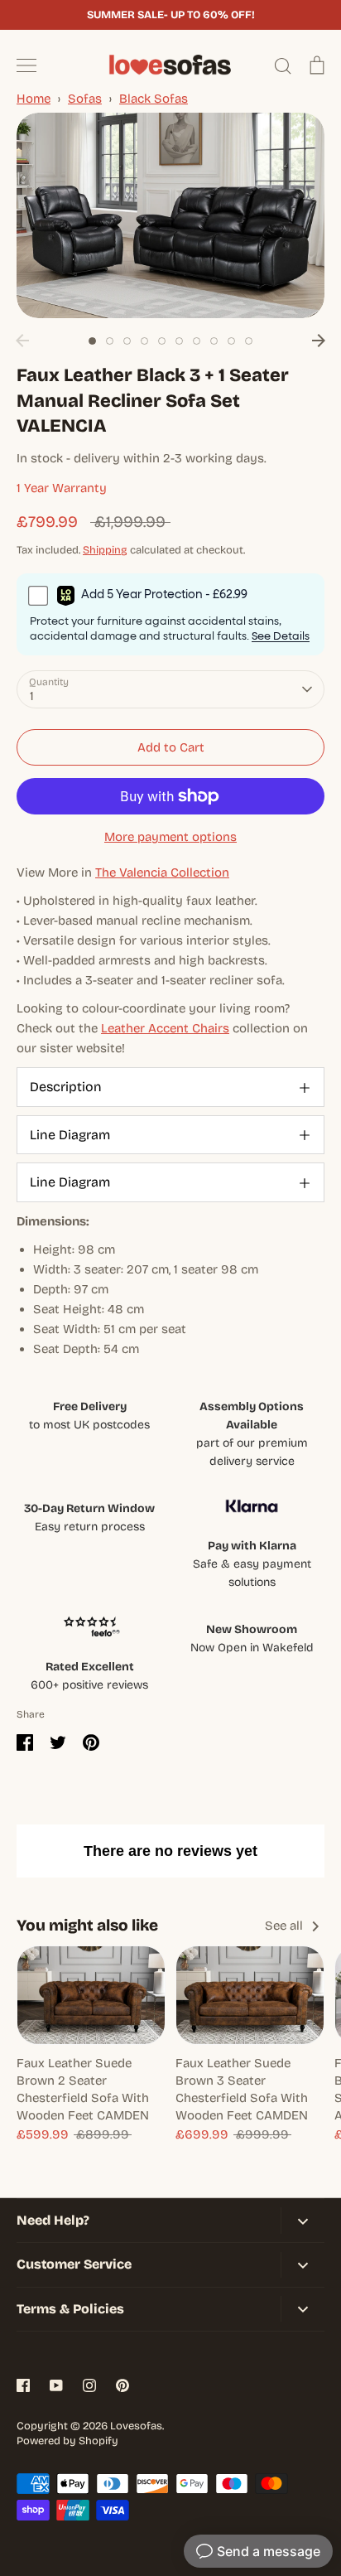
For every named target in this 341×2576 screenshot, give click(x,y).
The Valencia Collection (162, 872)
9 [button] (231, 341)
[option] (170, 215)
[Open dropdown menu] (303, 2220)
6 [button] (179, 341)
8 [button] (214, 341)
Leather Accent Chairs (165, 1028)
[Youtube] (56, 2385)
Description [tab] (66, 1087)
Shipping (105, 550)
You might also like (87, 1925)
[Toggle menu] (26, 65)
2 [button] (110, 341)
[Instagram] (89, 2385)
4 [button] (144, 341)
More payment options (170, 837)
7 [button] (197, 341)
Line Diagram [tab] (70, 1135)
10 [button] (249, 341)
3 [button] (127, 341)
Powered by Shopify (67, 2441)
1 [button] (92, 341)
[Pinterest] (122, 2385)
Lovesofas (136, 2426)
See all (286, 1926)
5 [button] (162, 341)
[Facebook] (23, 2385)
